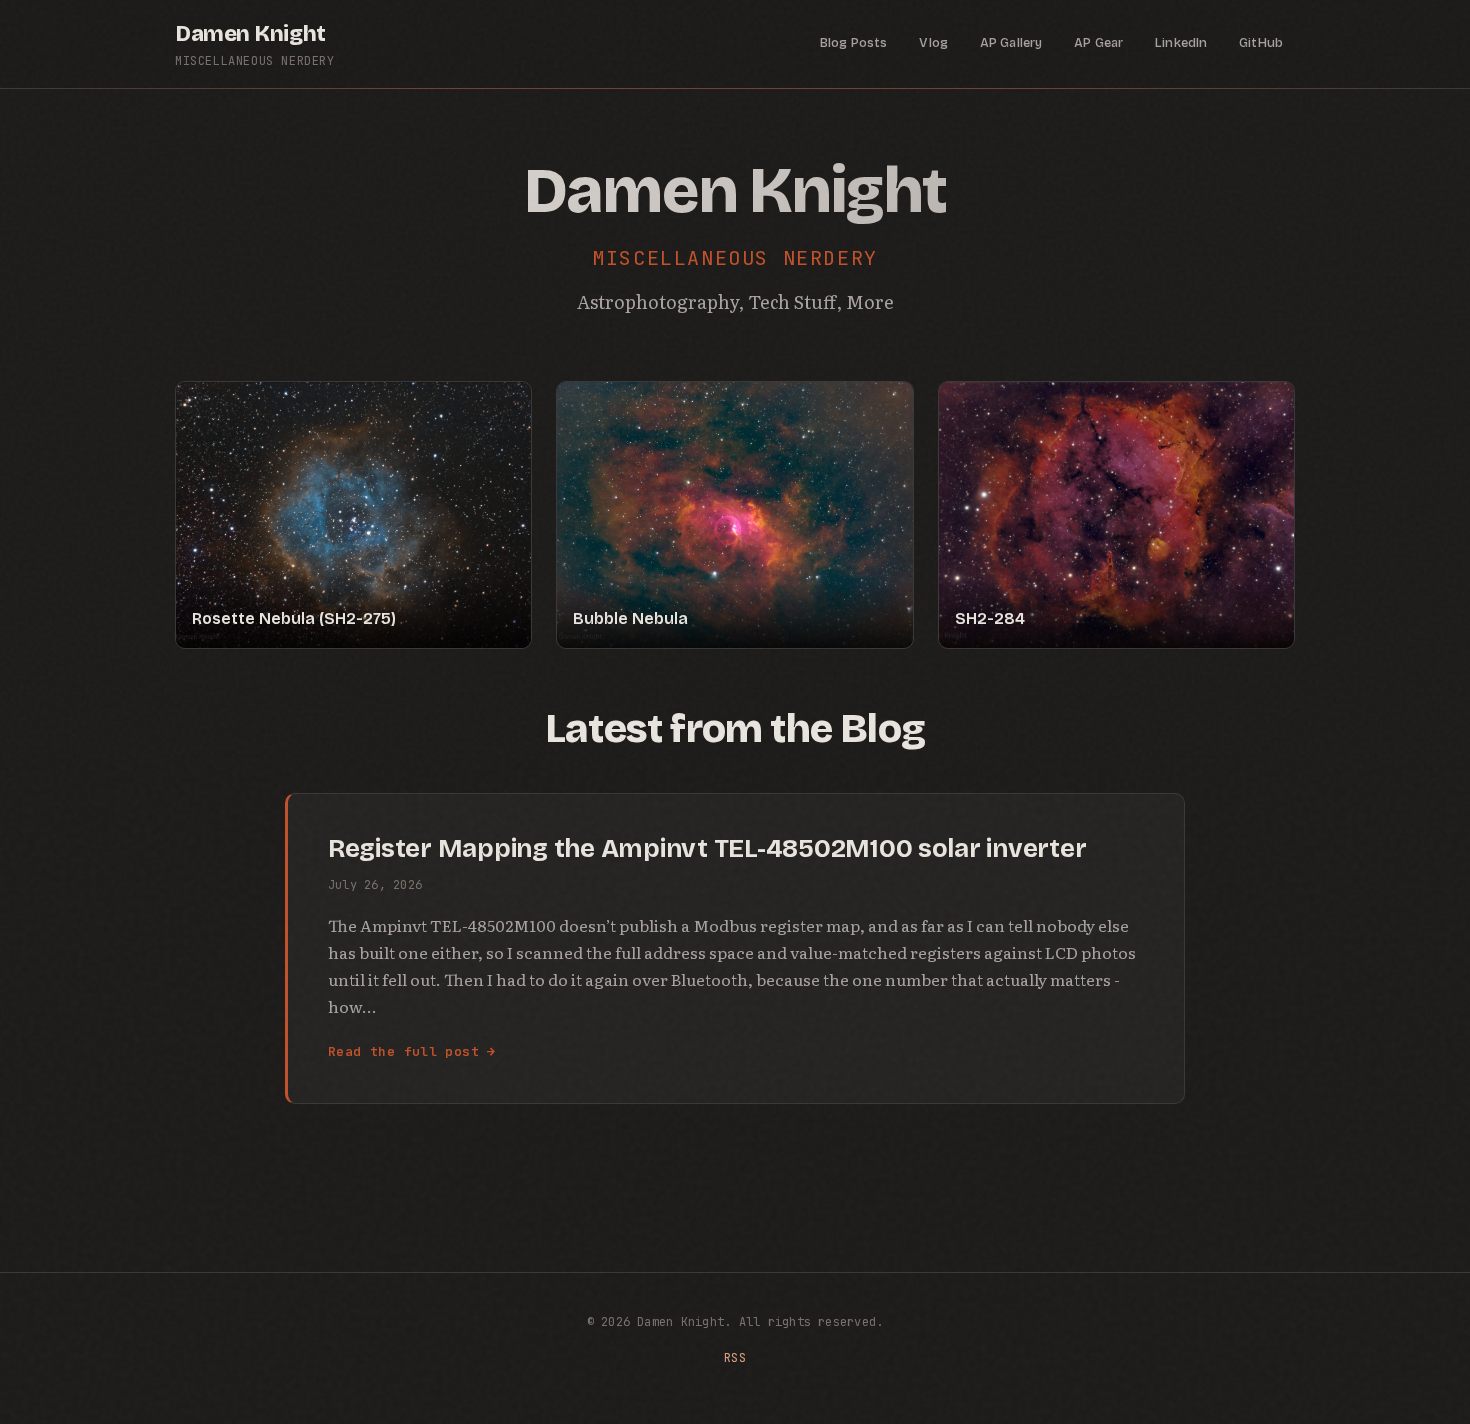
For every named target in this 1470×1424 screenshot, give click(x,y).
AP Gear (1098, 43)
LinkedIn (1181, 43)
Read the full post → (412, 1051)
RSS (735, 1358)
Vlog (933, 43)
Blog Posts (853, 43)
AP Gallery (1011, 43)
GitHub (1261, 43)
